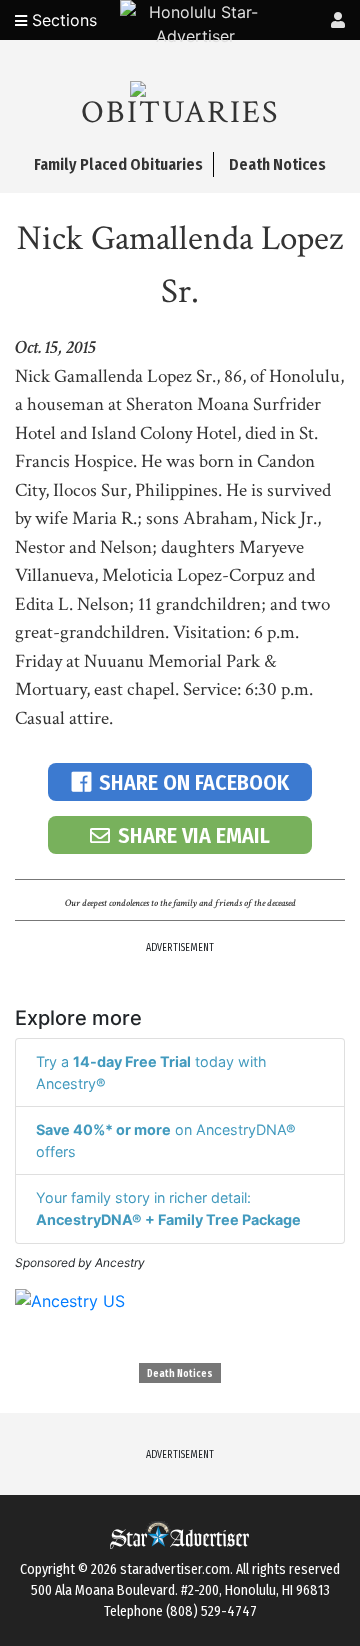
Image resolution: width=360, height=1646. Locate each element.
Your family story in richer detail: (168, 1208)
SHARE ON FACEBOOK (194, 782)
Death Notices (180, 1374)
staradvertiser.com (175, 1569)
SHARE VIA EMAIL (194, 835)
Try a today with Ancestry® (151, 1072)
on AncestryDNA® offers (166, 1140)
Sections (62, 20)
